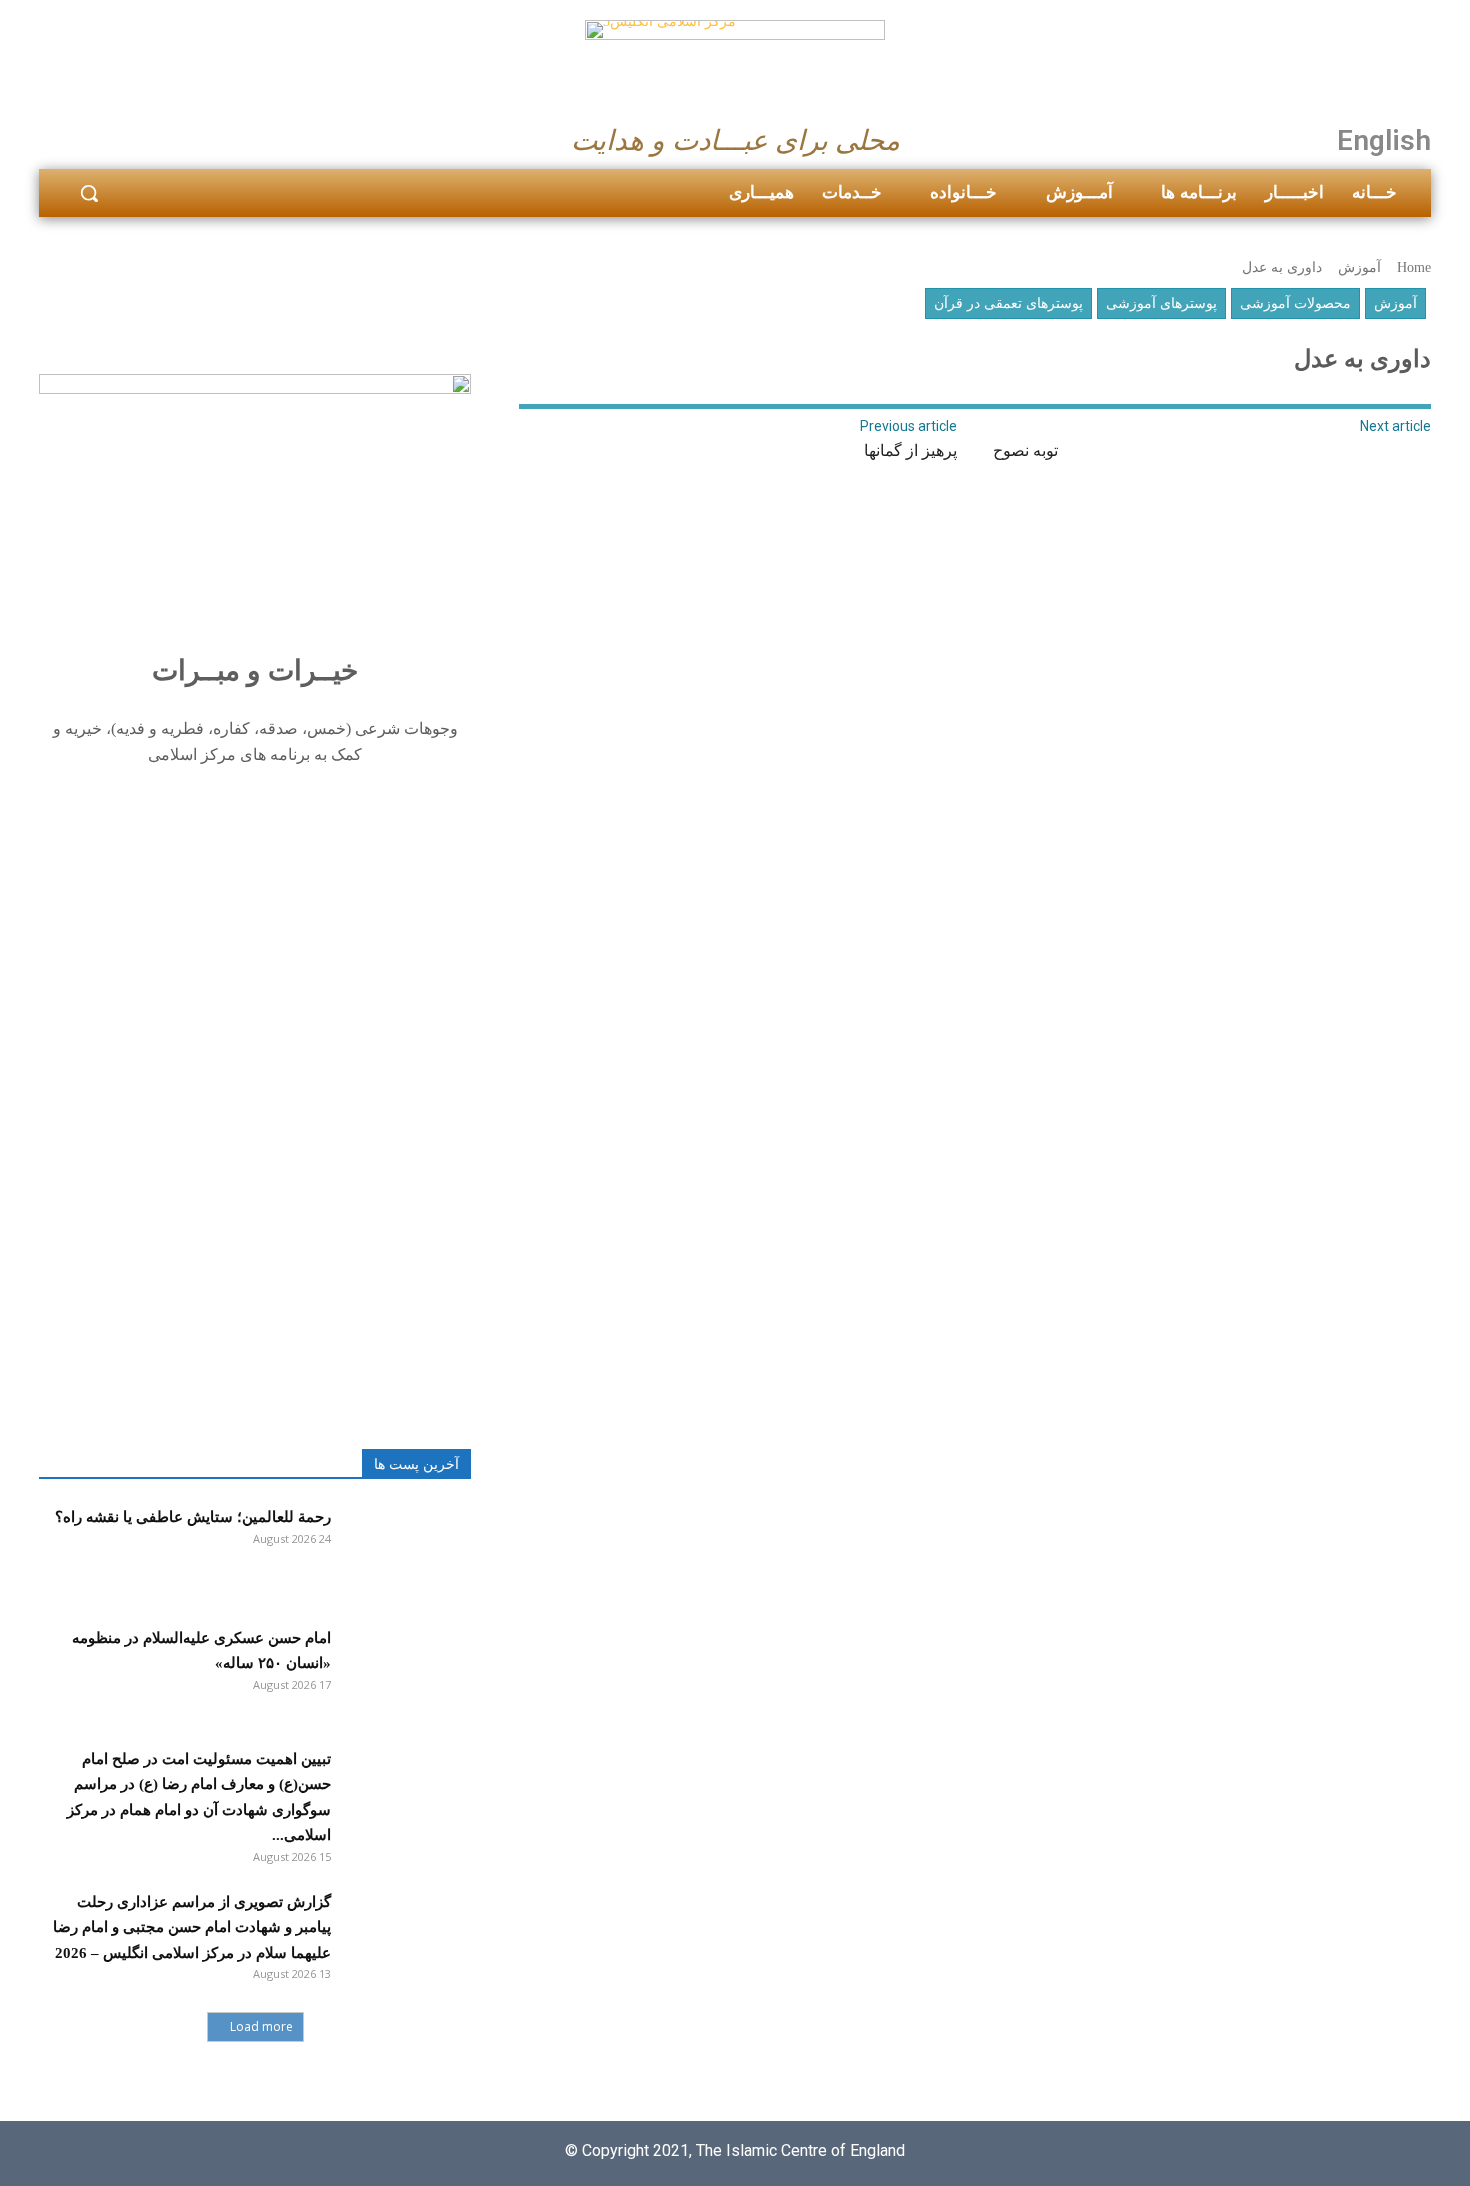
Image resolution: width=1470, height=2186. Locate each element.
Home (1414, 267)
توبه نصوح (1025, 450)
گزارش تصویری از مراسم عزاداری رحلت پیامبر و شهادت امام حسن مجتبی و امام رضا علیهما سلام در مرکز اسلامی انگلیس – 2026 (192, 1927)
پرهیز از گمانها (910, 450)
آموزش (1359, 267)
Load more (261, 2026)
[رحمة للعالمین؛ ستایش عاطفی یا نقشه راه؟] (406, 1550)
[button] (89, 193)
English (1384, 140)
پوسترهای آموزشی (1161, 303)
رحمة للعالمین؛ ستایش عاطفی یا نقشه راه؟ (193, 1517)
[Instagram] (110, 135)
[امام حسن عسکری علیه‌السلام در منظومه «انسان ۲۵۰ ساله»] (406, 1671)
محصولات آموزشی (1295, 303)
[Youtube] (158, 135)
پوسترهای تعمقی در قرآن (1008, 303)
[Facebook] (61, 135)
